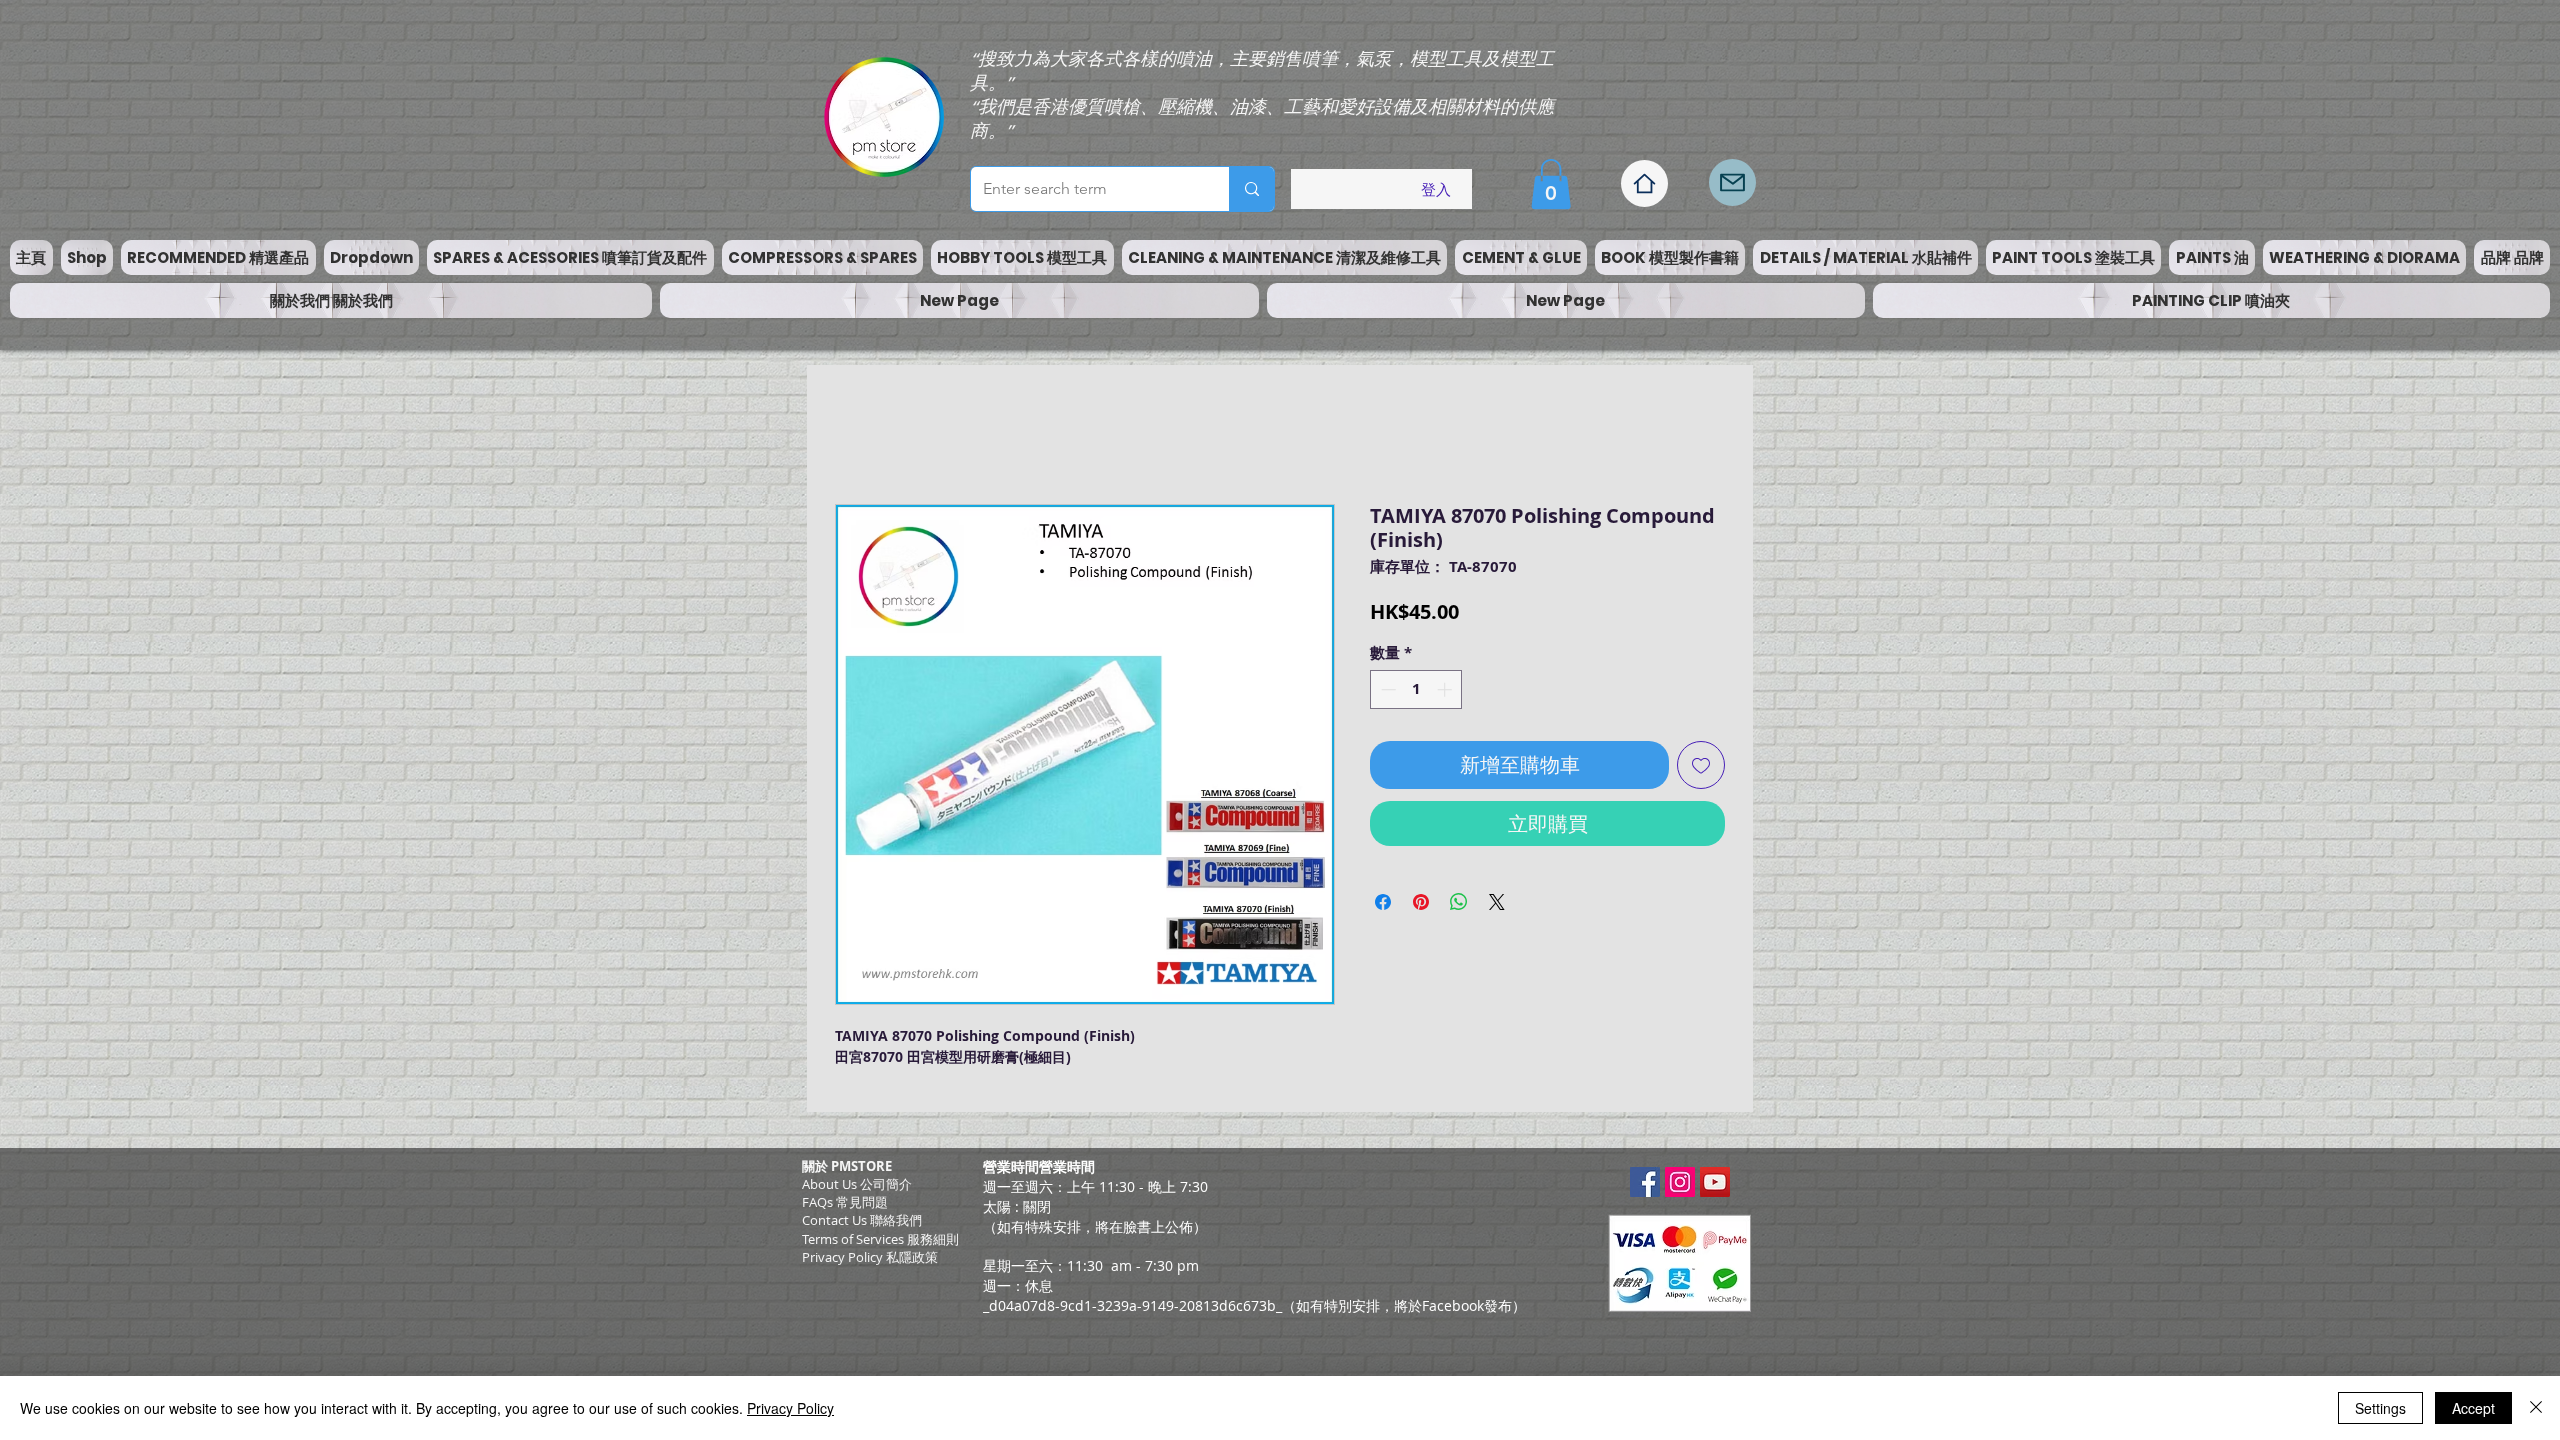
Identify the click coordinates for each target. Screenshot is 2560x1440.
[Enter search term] (1251, 189)
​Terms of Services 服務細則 (880, 1244)
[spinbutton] (1416, 694)
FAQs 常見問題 (845, 1207)
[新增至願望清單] (1701, 770)
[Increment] (1446, 694)
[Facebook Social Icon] (1645, 1187)
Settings (2380, 1408)
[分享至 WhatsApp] (1459, 907)
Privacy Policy (790, 1408)
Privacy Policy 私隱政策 (870, 1262)
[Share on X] (1497, 907)
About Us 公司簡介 (857, 1189)
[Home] (1644, 183)
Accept (2473, 1408)
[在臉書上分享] (1383, 907)
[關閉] (2536, 1408)
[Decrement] (1386, 694)
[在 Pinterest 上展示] (1421, 907)
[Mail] (1732, 182)
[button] (1551, 184)
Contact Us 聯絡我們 (862, 1225)
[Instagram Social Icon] (1680, 1187)
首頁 (851, 436)
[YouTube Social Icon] (1715, 1187)
